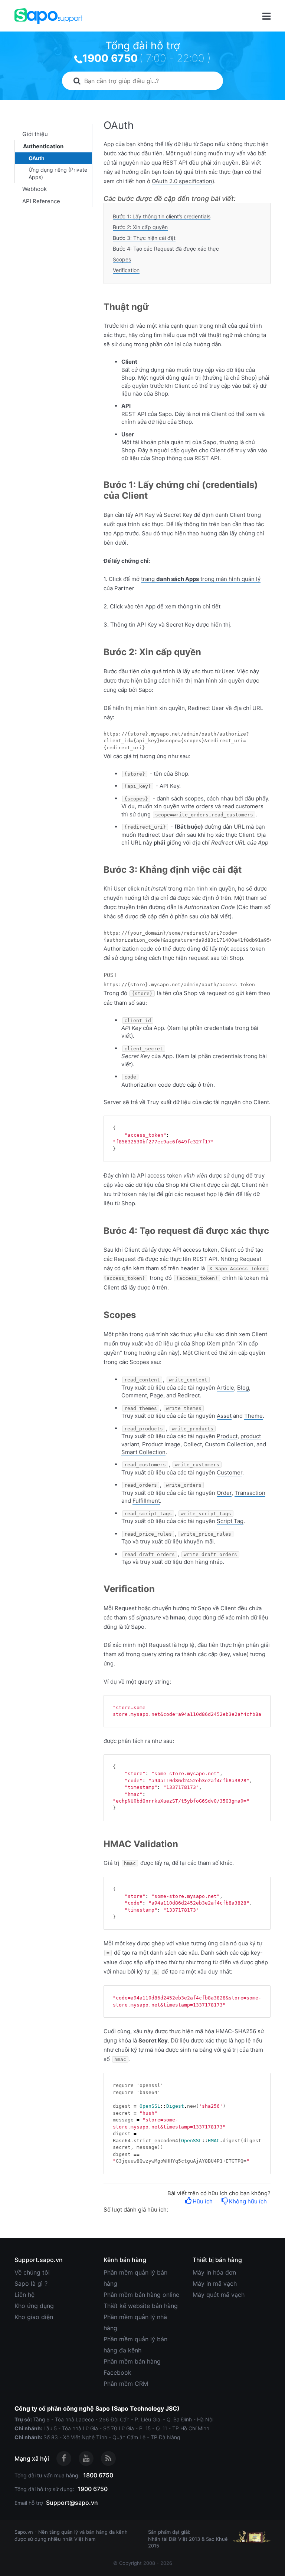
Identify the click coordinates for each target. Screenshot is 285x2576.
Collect (193, 1444)
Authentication (43, 146)
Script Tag (230, 1521)
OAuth (37, 158)
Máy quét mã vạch (219, 2295)
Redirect (189, 1395)
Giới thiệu (35, 134)
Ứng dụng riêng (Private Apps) (58, 173)
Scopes (122, 259)
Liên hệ (24, 2295)
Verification (126, 270)
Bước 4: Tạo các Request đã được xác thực (166, 249)
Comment (134, 1395)
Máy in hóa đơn (214, 2272)
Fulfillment (146, 1501)
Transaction (250, 1493)
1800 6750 (98, 2475)
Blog (243, 1388)
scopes (194, 798)
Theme (253, 1416)
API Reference (41, 201)
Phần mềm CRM (126, 2384)
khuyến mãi (199, 1541)
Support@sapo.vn (72, 2503)
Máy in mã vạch (215, 2283)
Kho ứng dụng (34, 2306)
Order (224, 1493)
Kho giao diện (34, 2317)
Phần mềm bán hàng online (141, 2295)
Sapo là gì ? (31, 2283)
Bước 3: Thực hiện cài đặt (144, 238)
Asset (224, 1416)
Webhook (35, 189)
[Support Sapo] (48, 16)
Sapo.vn (24, 2532)
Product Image (161, 1444)
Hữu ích (203, 2201)
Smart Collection (143, 1452)
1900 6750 (110, 58)
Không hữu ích (248, 2201)
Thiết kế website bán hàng (141, 2306)
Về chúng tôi (32, 2272)
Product (227, 1436)
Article (225, 1388)
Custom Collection (229, 1444)
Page (157, 1395)
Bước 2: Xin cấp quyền (140, 227)
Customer (230, 1472)
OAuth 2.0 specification (182, 181)
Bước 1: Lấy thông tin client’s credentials (162, 216)
